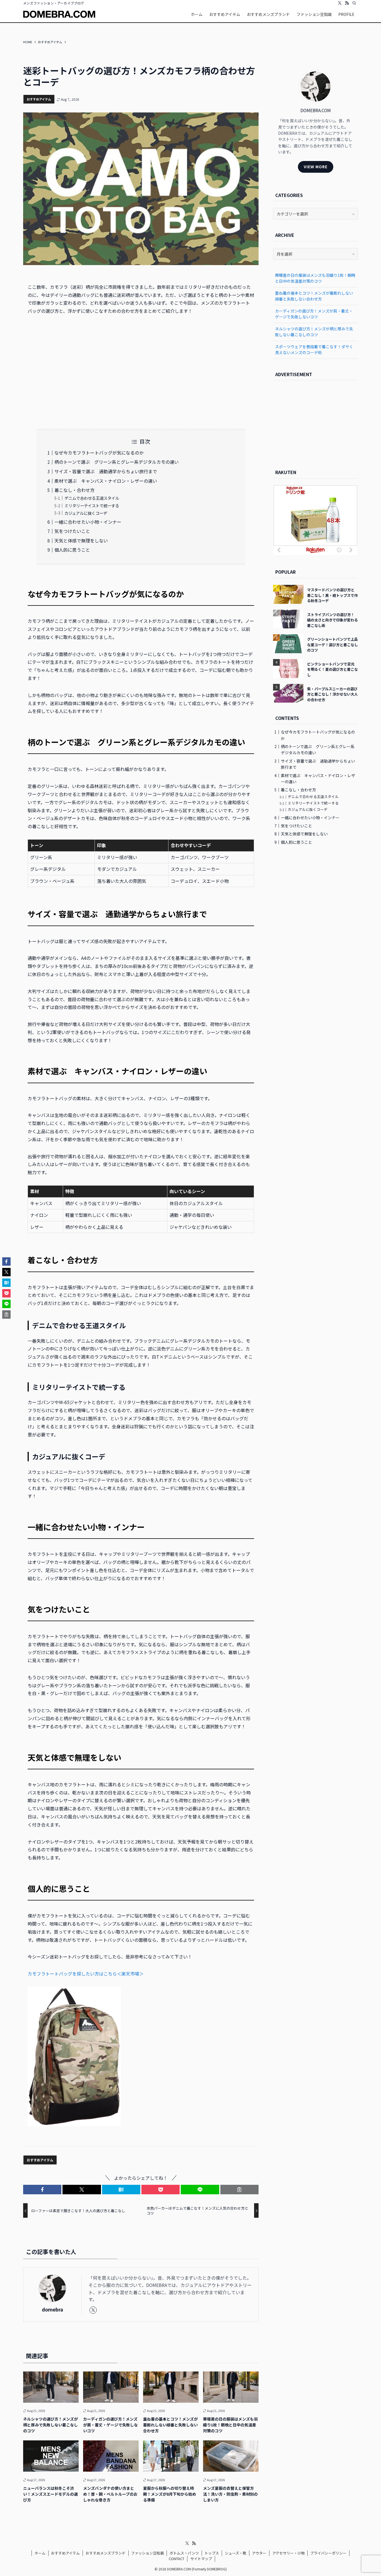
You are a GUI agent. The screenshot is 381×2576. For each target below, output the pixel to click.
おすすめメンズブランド (106, 2553)
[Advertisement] (141, 372)
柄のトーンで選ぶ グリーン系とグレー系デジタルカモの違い (117, 462)
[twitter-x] (340, 3)
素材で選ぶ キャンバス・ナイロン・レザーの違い (106, 481)
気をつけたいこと (72, 531)
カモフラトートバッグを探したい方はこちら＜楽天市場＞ (86, 1974)
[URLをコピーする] (239, 2190)
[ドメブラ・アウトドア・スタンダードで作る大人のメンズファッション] (59, 14)
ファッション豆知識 (147, 2553)
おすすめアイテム (39, 99)
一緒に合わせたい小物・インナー (88, 522)
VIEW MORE (316, 167)
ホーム (40, 2553)
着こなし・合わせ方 (74, 490)
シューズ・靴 (236, 2553)
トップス (212, 2553)
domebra (52, 2309)
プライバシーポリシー (328, 2553)
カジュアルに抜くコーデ (86, 513)
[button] (42, 2190)
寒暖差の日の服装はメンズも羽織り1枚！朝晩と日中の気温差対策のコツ (315, 278)
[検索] (354, 3)
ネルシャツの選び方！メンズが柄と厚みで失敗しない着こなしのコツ (314, 332)
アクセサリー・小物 (288, 2553)
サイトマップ (201, 2559)
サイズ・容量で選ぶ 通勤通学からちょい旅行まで (106, 471)
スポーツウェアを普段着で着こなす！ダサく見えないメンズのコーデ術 (314, 349)
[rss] (347, 3)
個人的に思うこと (72, 550)
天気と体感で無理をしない (81, 540)
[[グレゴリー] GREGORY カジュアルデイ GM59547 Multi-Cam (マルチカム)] (74, 2124)
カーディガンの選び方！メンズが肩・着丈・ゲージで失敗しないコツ (314, 314)
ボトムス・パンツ (184, 2553)
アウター (259, 2553)
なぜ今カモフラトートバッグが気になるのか (99, 453)
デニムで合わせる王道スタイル (92, 498)
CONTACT (177, 2559)
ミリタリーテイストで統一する (92, 505)
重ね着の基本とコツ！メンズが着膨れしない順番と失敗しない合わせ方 (314, 296)
